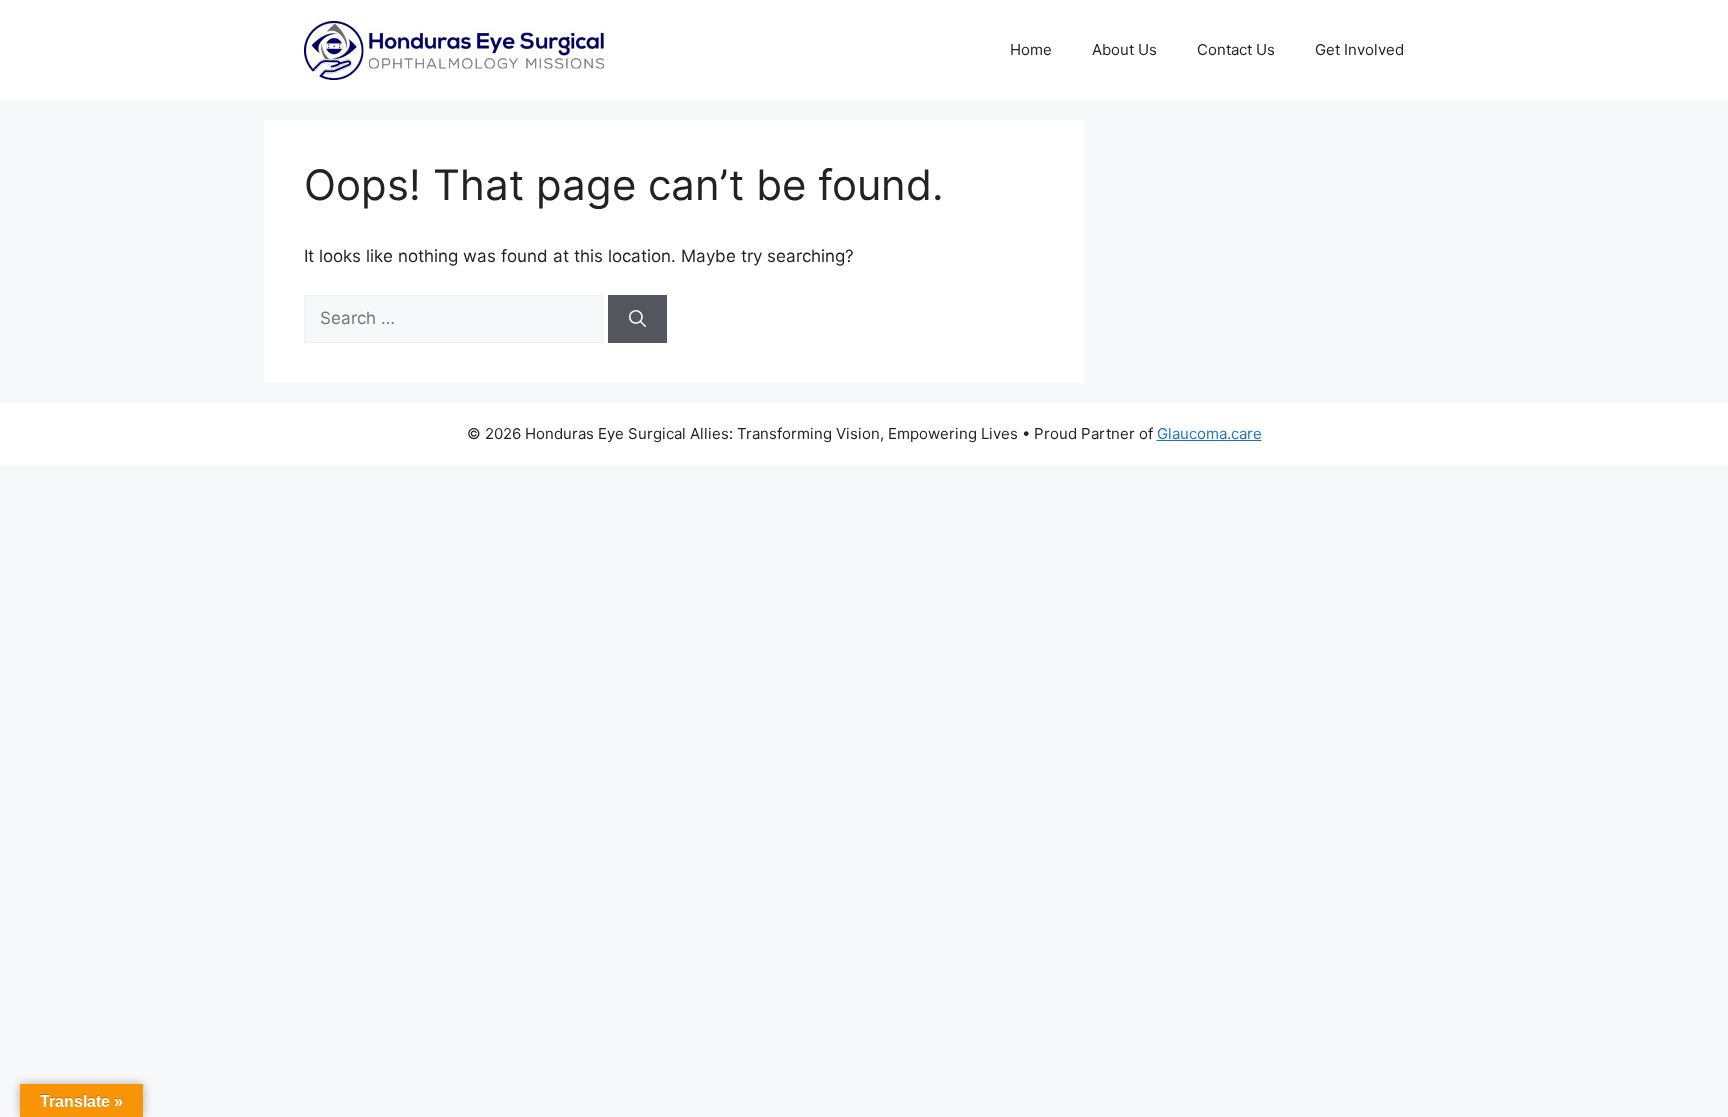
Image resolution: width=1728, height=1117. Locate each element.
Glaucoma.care (1209, 433)
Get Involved (1359, 49)
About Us (1124, 49)
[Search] (637, 319)
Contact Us (1236, 49)
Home (1031, 49)
